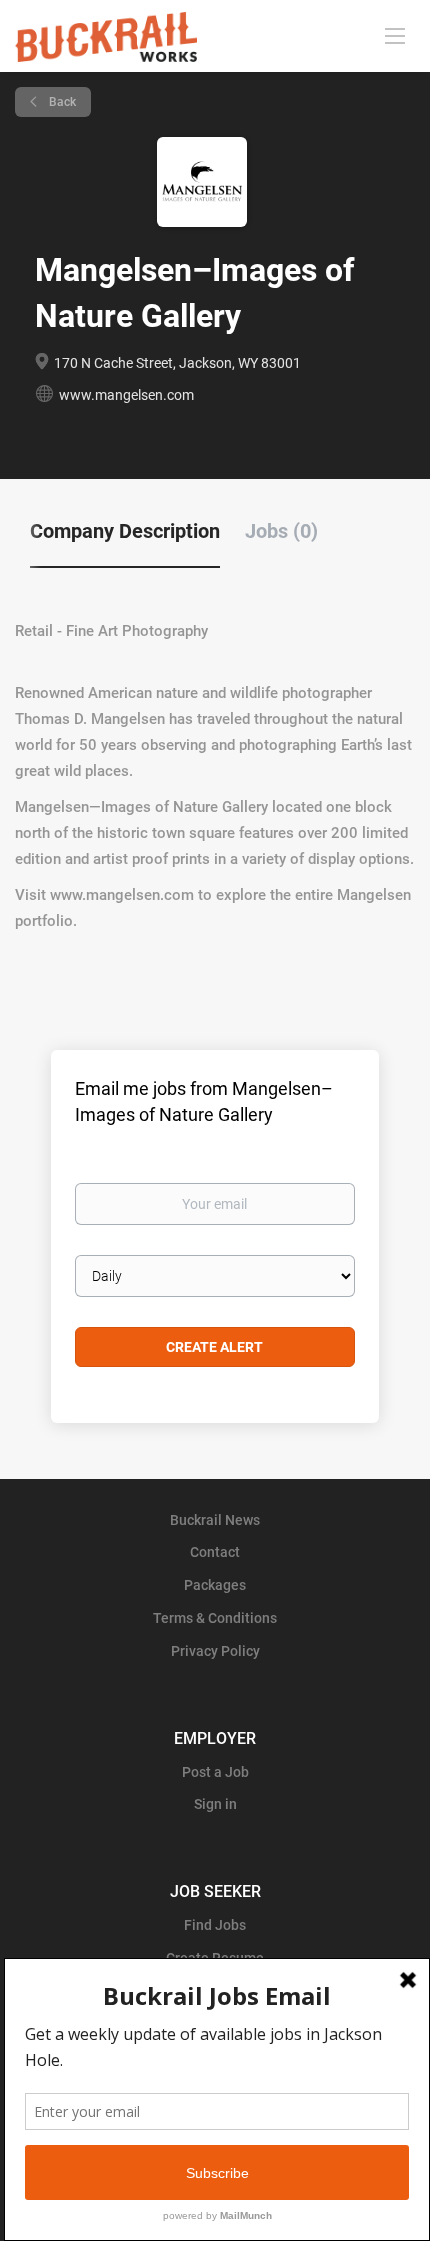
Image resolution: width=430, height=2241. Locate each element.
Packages (215, 1585)
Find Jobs (215, 1925)
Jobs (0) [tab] (281, 531)
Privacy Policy (215, 1651)
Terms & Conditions (215, 1618)
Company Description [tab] (125, 531)
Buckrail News (215, 1520)
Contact (215, 1552)
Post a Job (215, 1772)
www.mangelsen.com (126, 395)
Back (61, 102)
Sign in (215, 1804)
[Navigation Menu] (395, 35)
